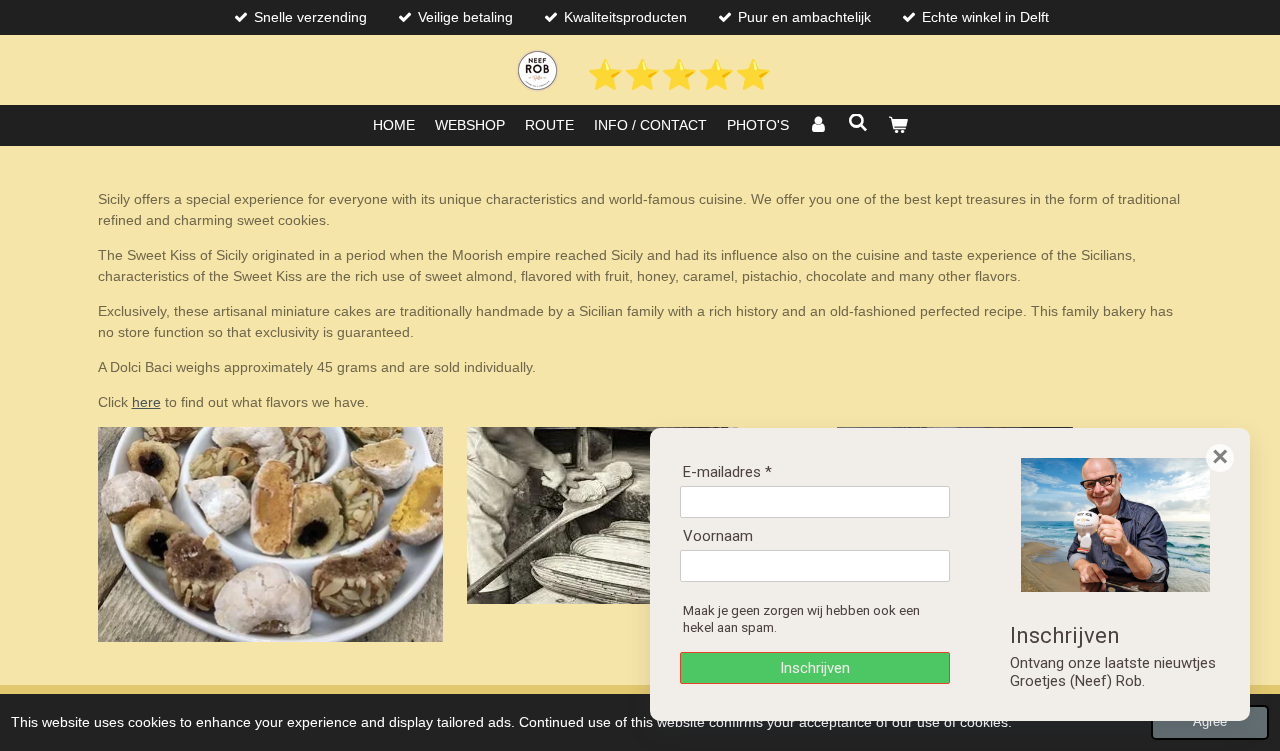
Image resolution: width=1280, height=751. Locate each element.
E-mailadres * (727, 472)
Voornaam (718, 536)
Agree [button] (1210, 722)
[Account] (819, 125)
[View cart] (898, 125)
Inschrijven (815, 668)
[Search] (858, 123)
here (146, 402)
